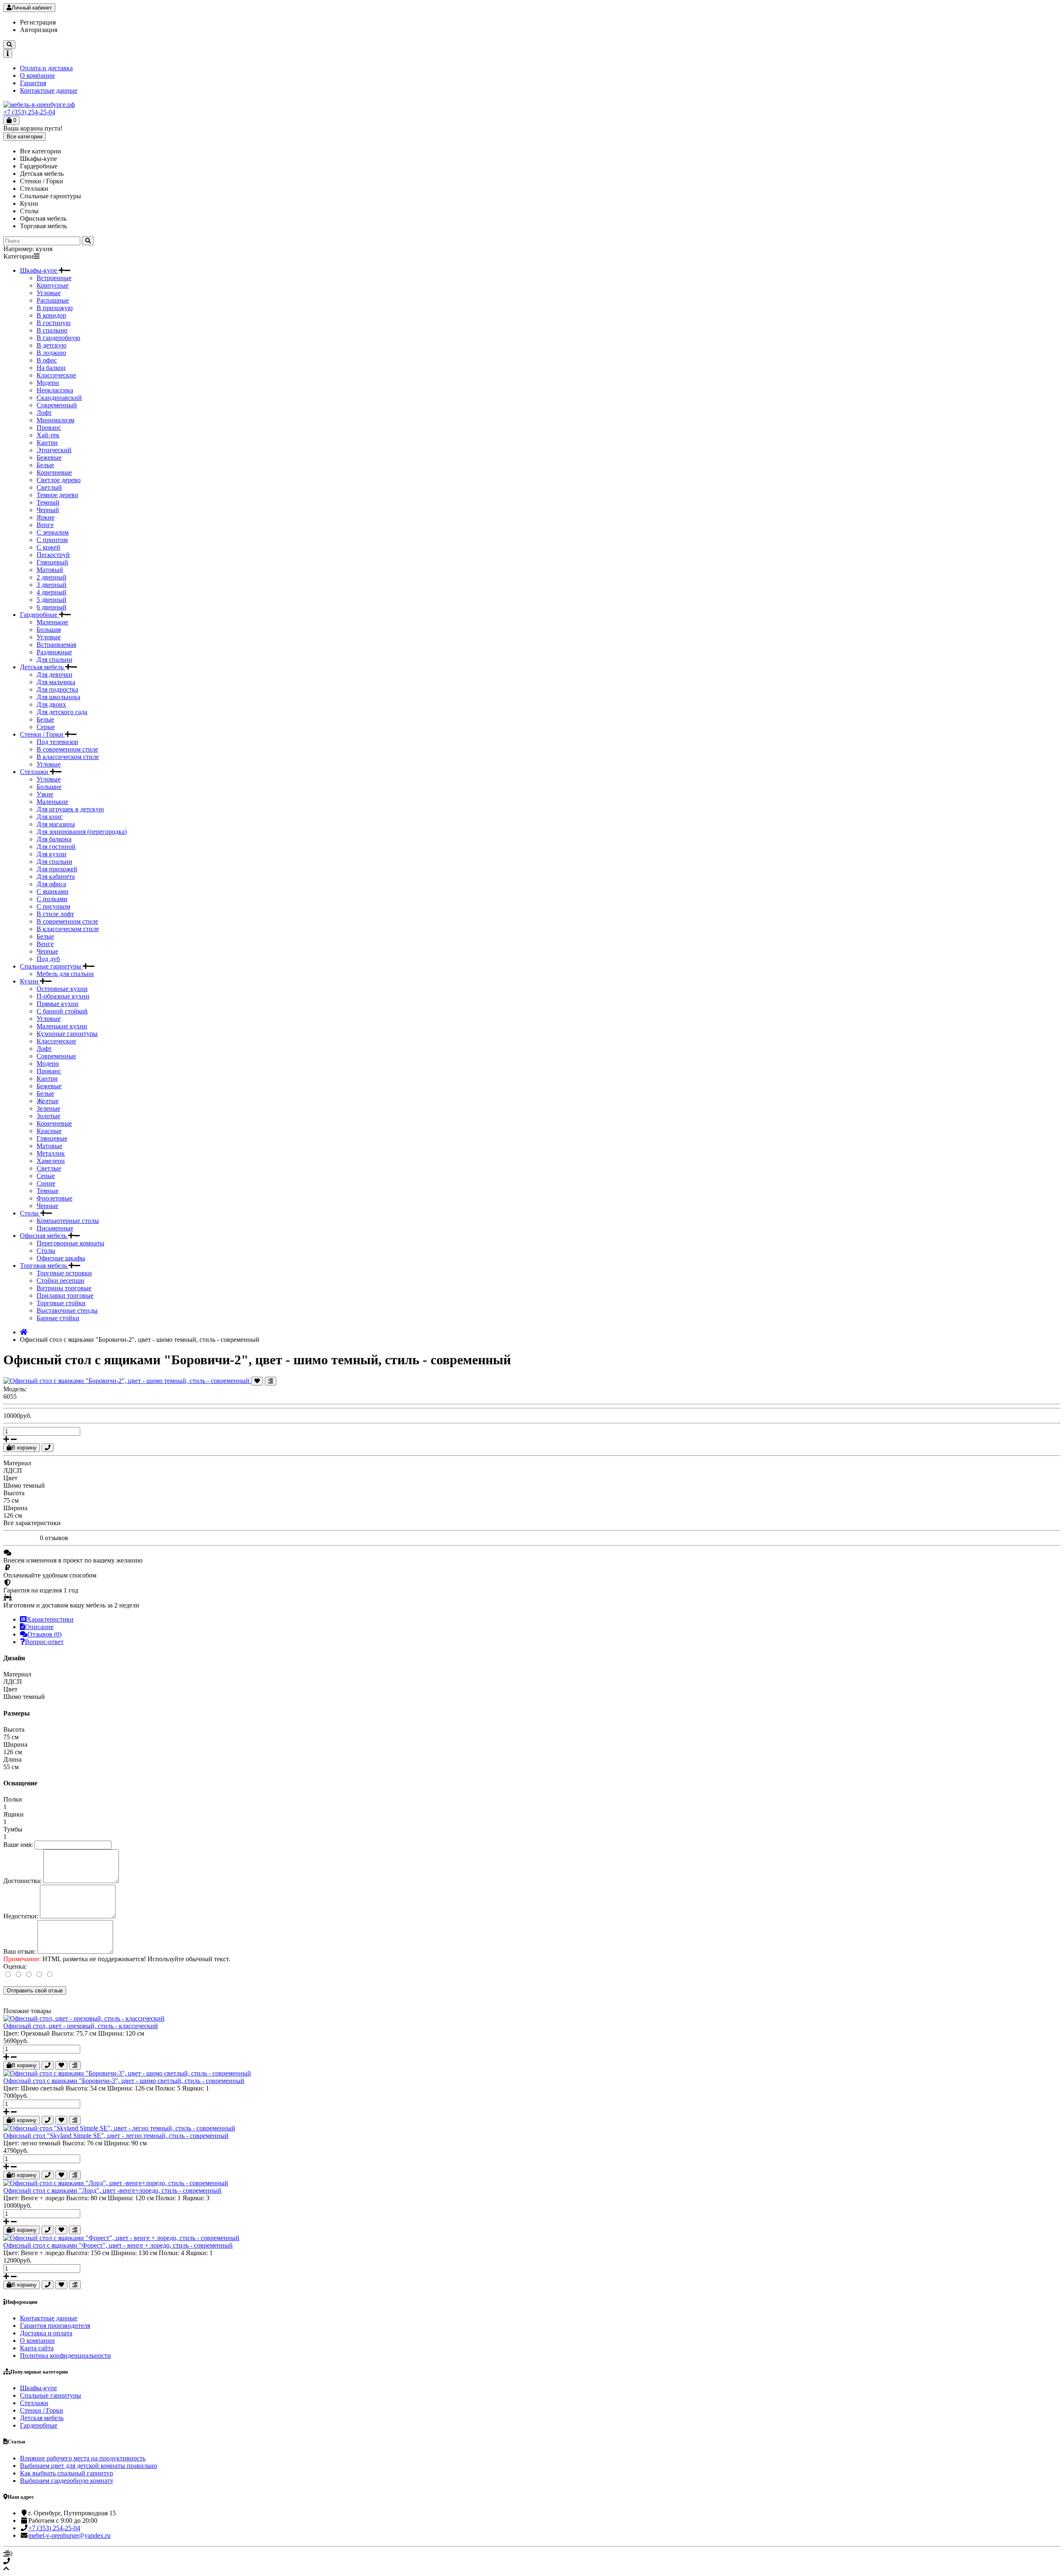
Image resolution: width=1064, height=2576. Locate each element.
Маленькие (52, 622)
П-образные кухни (63, 996)
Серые (46, 727)
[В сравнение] (271, 1381)
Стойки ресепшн (60, 1281)
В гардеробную (58, 338)
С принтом (52, 540)
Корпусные (53, 285)
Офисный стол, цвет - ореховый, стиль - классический (81, 2026)
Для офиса (51, 884)
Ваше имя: (18, 1845)
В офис (47, 360)
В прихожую (55, 308)
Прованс (49, 428)
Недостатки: (21, 1916)
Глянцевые (52, 1138)
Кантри (47, 442)
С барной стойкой (62, 1011)
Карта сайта (37, 2348)
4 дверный (52, 592)
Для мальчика (56, 682)
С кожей (48, 547)
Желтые (48, 1101)
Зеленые (48, 1108)
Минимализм (55, 420)
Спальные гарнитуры (51, 966)
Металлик (51, 1153)
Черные (47, 951)
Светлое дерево (59, 480)
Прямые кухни (58, 1004)
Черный (48, 510)
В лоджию (51, 353)
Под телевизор (57, 742)
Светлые (49, 1168)
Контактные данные (49, 90)
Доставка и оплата (46, 2333)
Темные (48, 1191)
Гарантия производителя (55, 2326)
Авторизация (39, 30)
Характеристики (50, 1619)
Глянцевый (52, 562)
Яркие (46, 517)
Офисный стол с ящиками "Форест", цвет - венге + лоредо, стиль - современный (118, 2245)
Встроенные (54, 278)
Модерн (48, 383)
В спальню (52, 330)
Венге (45, 525)
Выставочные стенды (67, 1310)
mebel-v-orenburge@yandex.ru (69, 2535)
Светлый (49, 487)
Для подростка (57, 689)
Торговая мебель (44, 1266)
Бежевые (49, 457)
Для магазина (56, 824)
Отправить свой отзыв (35, 1991)
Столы (30, 1213)
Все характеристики (32, 1523)
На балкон (51, 368)
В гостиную (54, 323)
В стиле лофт (55, 914)
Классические (56, 375)
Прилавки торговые (65, 1295)
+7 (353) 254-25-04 (29, 112)
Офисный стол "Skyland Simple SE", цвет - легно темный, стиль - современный (116, 2136)
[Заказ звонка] (532, 2561)
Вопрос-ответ (44, 1642)
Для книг (50, 817)
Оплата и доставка (46, 68)
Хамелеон (51, 1161)
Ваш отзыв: (20, 1951)
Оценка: (15, 1966)
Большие (49, 787)
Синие (46, 1183)
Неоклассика (55, 390)
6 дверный (52, 607)
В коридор (51, 315)
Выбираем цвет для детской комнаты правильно (89, 2466)
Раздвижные (54, 652)
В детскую (52, 345)
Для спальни (54, 659)
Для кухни (52, 854)
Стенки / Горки (42, 734)
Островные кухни (62, 989)
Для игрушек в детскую (70, 809)
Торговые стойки (61, 1303)
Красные (49, 1131)
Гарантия (33, 83)
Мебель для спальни (65, 974)
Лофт (44, 413)
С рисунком (53, 906)
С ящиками (53, 891)
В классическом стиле (68, 757)
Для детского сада (62, 712)
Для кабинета (56, 876)
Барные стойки (58, 1318)
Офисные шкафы (61, 1258)
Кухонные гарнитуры (67, 1034)
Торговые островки (64, 1273)
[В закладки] (257, 1381)
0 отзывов (54, 1538)
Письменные (55, 1228)
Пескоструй (53, 555)
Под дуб (48, 959)
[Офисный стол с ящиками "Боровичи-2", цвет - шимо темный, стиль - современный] (127, 1381)
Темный (48, 502)
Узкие (45, 794)
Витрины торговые (64, 1288)
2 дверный (52, 577)
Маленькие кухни (62, 1026)
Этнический (54, 450)
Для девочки (54, 674)
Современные (56, 1056)
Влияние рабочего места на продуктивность (83, 2458)
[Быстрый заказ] (48, 1448)
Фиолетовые (54, 1198)
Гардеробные (39, 615)
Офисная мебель (44, 1236)
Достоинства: (22, 1881)
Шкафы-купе (39, 270)
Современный (57, 405)
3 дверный (52, 585)
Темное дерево (57, 495)
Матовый (50, 570)
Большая (49, 630)
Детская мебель (43, 667)
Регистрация (38, 22)
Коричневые (54, 472)
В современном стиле (67, 749)
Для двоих (51, 704)
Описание (39, 1627)
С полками (52, 899)
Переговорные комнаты (70, 1243)
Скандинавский (59, 398)
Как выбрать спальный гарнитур (66, 2473)
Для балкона (54, 839)
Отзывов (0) (44, 1634)
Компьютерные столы (68, 1221)
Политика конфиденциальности (65, 2355)
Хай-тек (48, 435)
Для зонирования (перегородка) (82, 832)
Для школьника (58, 697)
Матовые (49, 1146)
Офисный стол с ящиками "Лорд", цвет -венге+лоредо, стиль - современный (112, 2190)
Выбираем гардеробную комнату (67, 2481)
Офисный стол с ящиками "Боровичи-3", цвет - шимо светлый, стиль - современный (124, 2081)
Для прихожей (57, 869)
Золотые (48, 1116)
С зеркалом (53, 532)
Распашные (53, 300)
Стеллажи (35, 772)
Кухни (30, 981)
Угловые (49, 293)
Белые (45, 465)
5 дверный (52, 600)
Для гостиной (56, 847)
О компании (37, 75)
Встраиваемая (56, 645)
